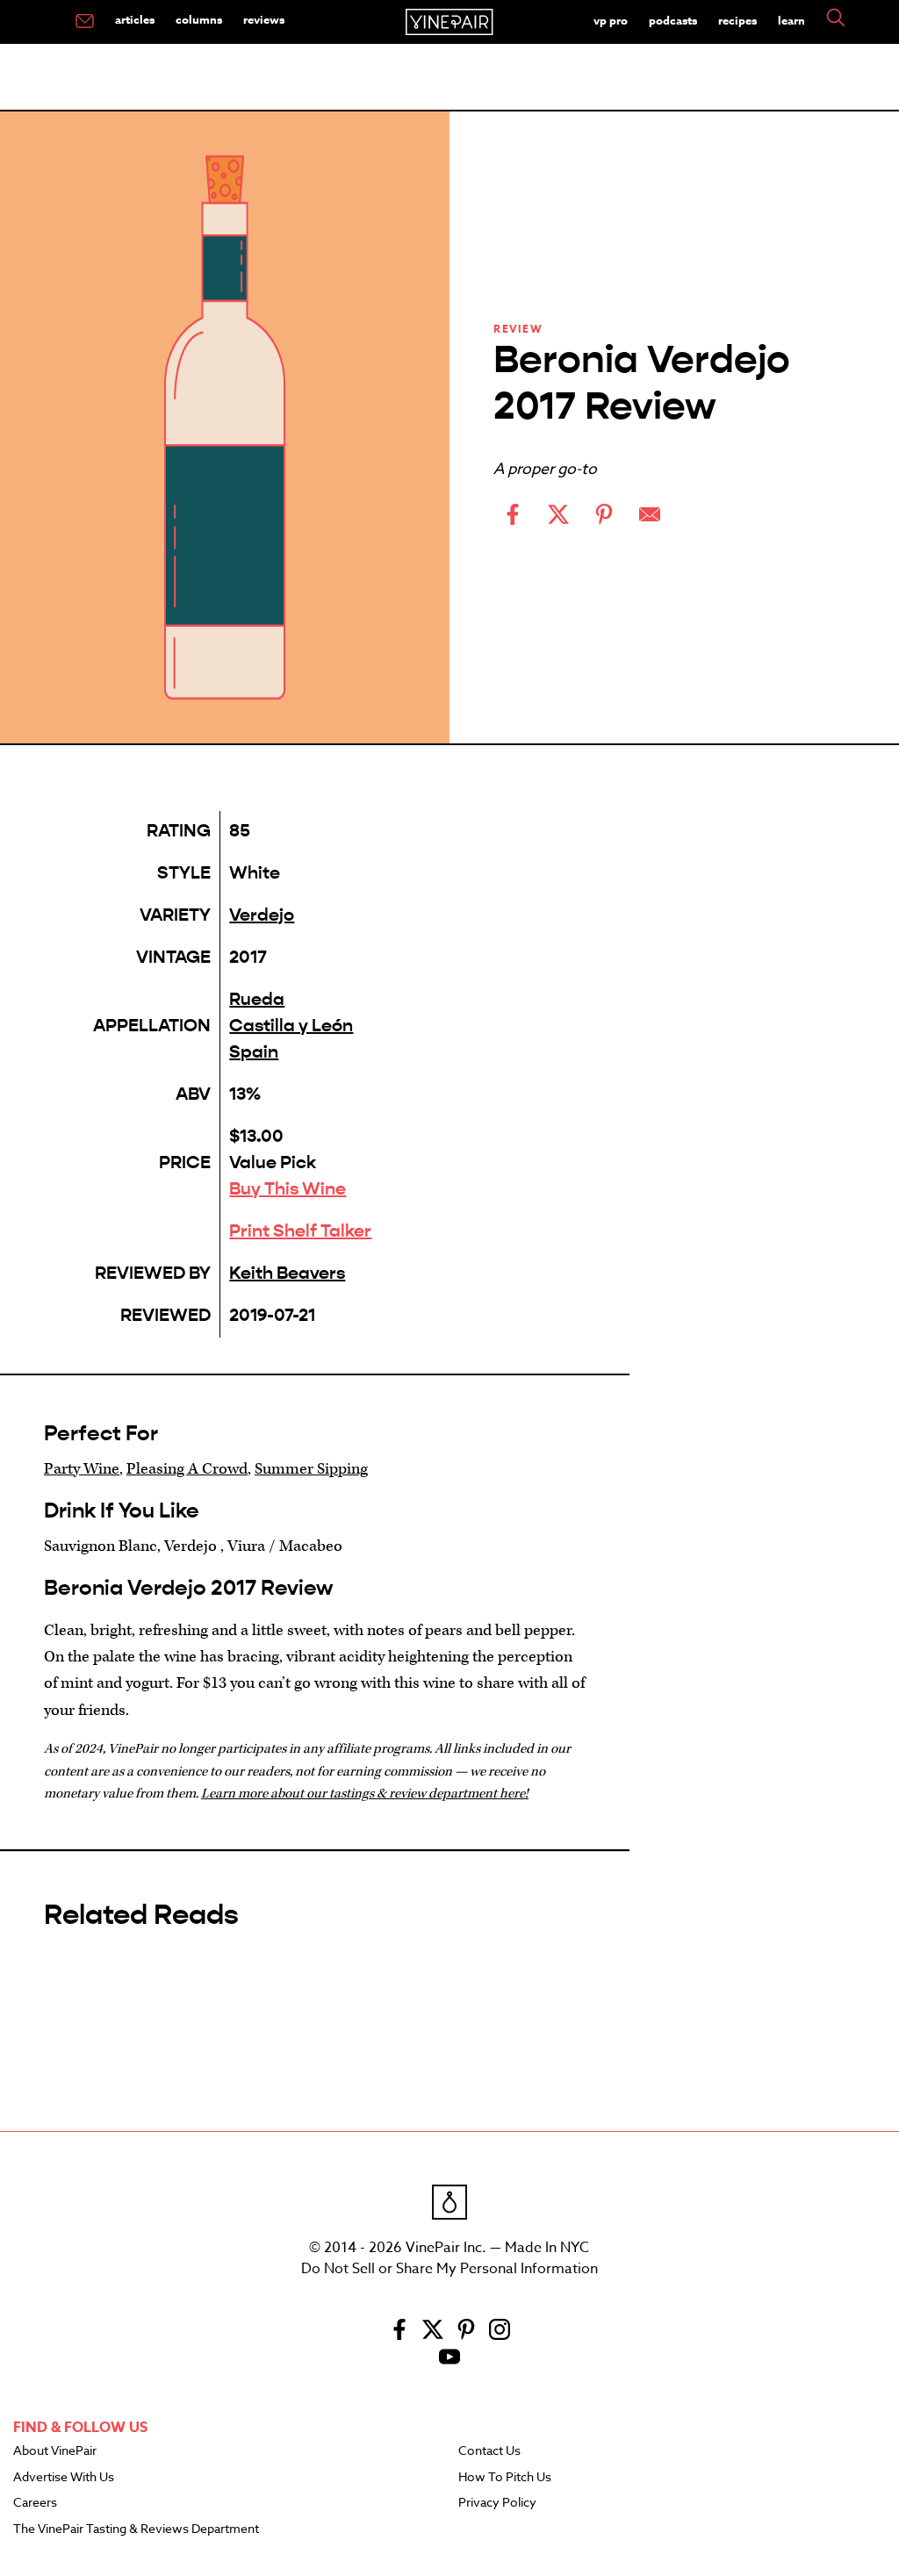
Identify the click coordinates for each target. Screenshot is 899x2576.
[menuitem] (85, 22)
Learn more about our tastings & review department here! (365, 1794)
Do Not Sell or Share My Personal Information (449, 2269)
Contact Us (489, 2451)
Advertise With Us (64, 2478)
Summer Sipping (311, 1469)
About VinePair (55, 2451)
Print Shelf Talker (300, 1231)
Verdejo (262, 915)
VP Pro (611, 20)
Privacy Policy (497, 2503)
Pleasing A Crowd (187, 1469)
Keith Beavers (287, 1273)
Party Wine (82, 1469)
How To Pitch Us (505, 2478)
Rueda (257, 999)
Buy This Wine (288, 1189)
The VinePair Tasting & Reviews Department (136, 2529)
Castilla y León (291, 1026)
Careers (35, 2503)
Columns (199, 19)
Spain (254, 1052)
